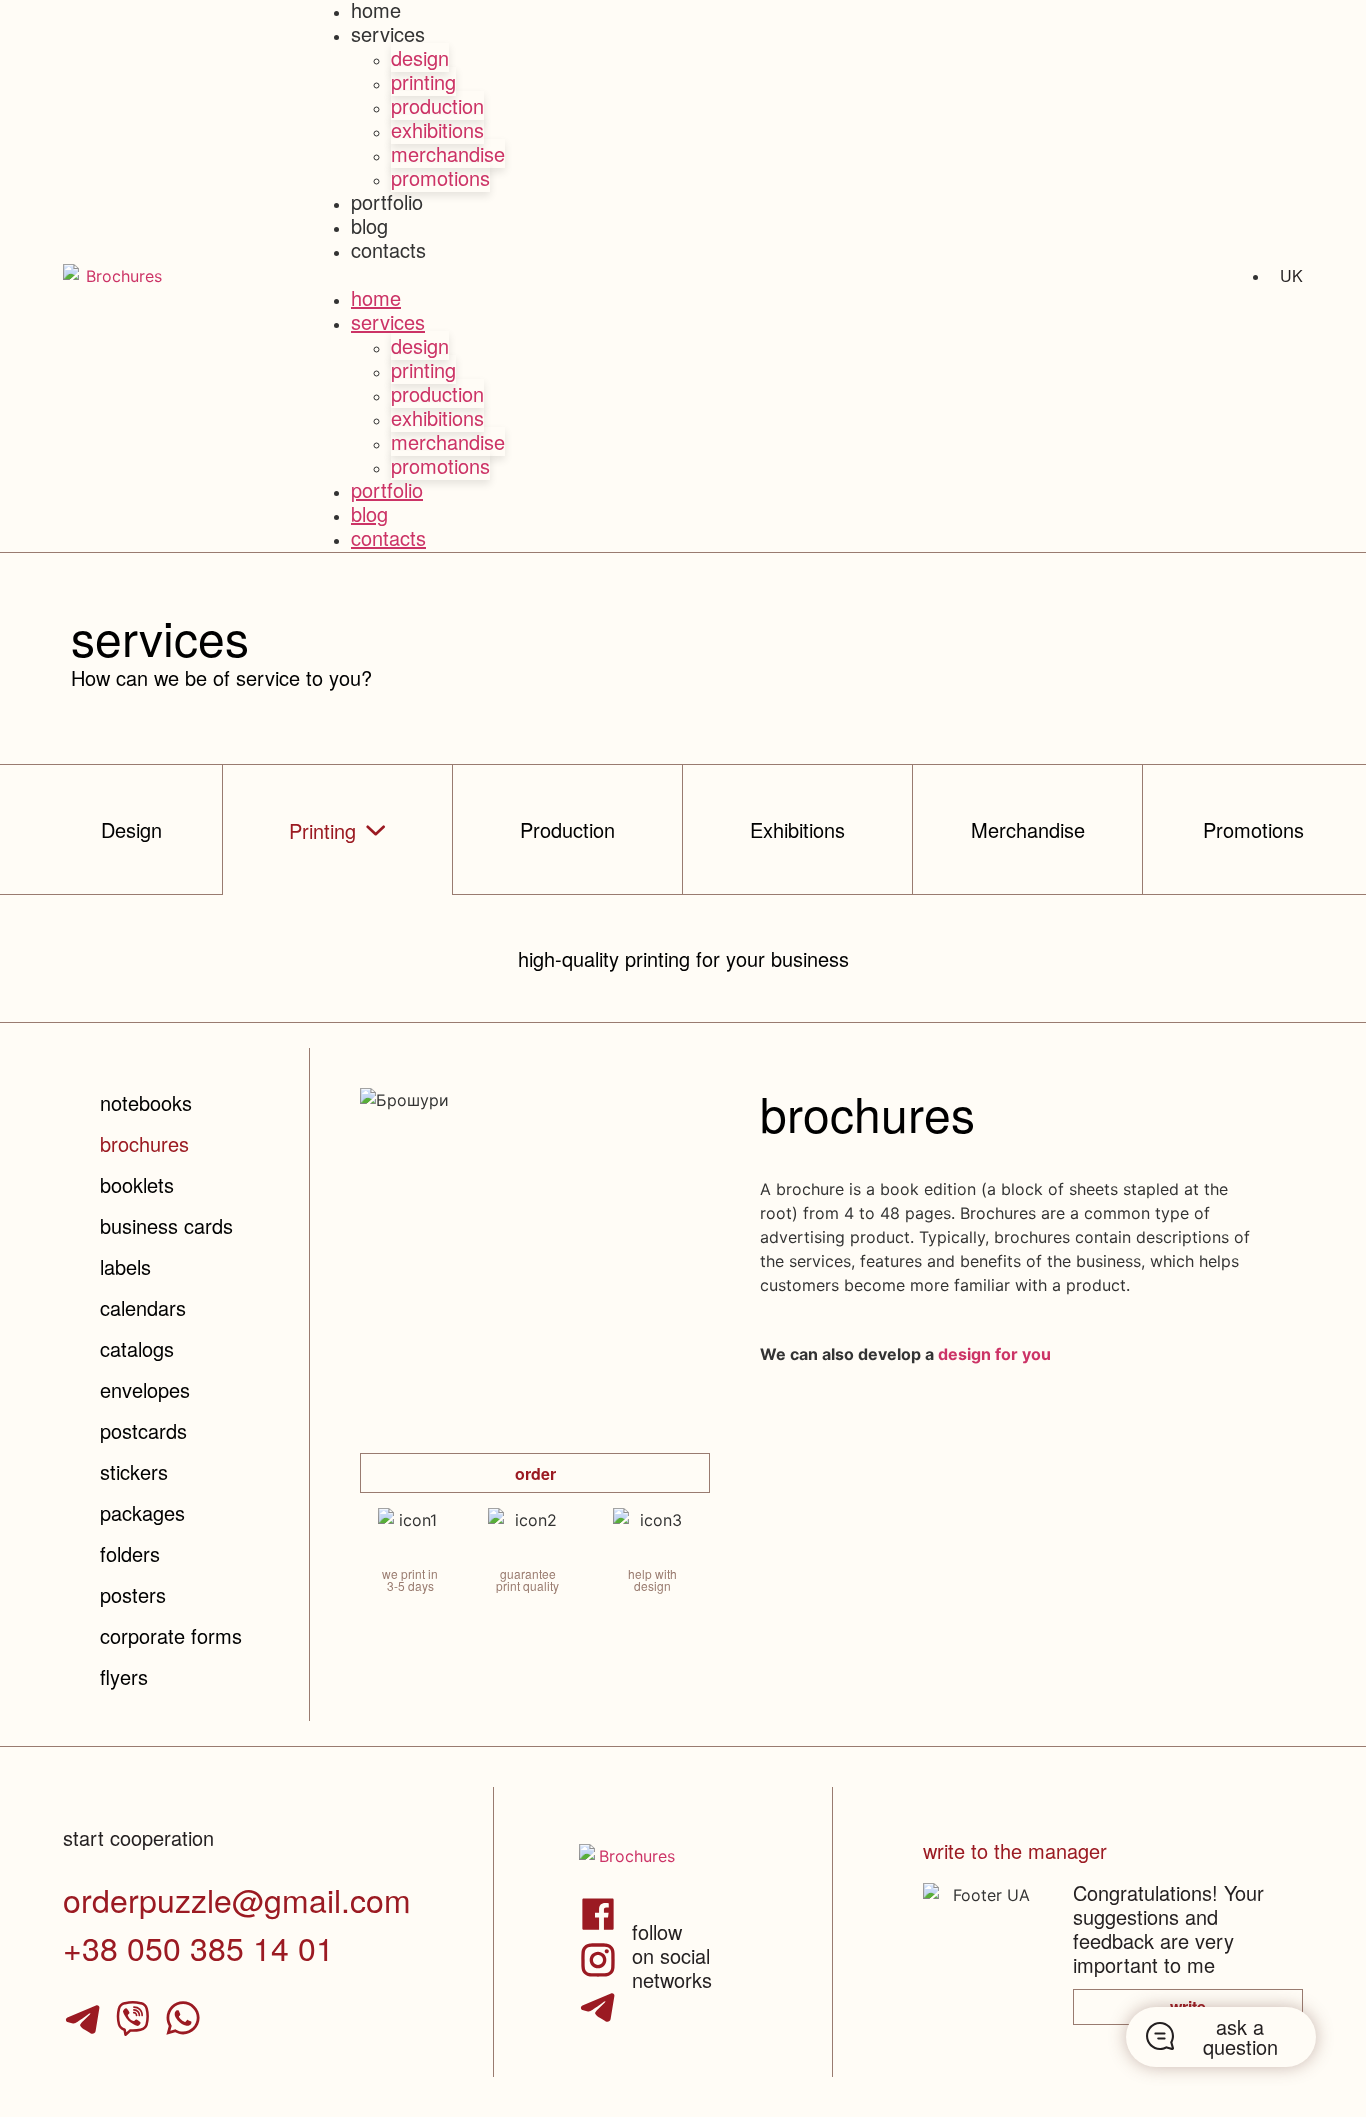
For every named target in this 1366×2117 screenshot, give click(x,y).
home (376, 297)
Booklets (137, 1184)
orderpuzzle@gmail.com (237, 1899)
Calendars (143, 1307)
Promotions (440, 177)
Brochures (144, 1143)
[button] (683, 276)
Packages (142, 1512)
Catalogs (137, 1348)
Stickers (134, 1471)
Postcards (143, 1430)
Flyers (124, 1676)
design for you (994, 1354)
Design (420, 57)
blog (369, 225)
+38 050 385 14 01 (198, 1947)
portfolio (387, 201)
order (535, 1473)
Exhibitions (437, 129)
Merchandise (448, 153)
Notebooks (146, 1102)
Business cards (166, 1225)
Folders (130, 1553)
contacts (388, 249)
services (388, 33)
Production (437, 105)
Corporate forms (171, 1635)
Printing (423, 81)
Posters (133, 1594)
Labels (125, 1266)
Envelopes (145, 1389)
